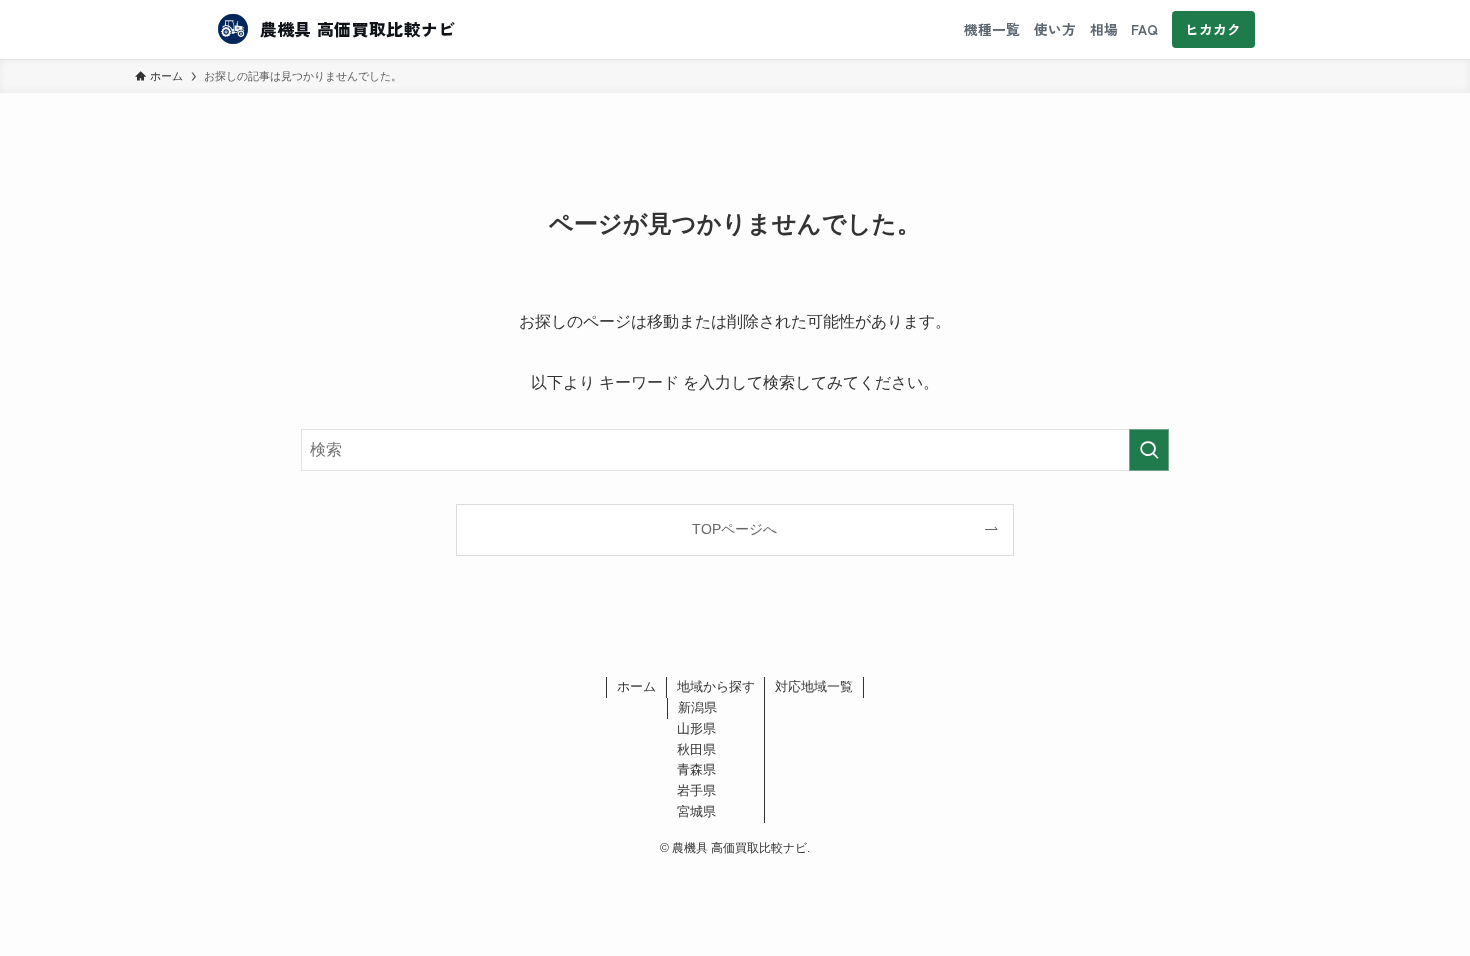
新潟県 (697, 707)
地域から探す (716, 686)
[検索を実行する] (1149, 450)
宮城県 (696, 811)
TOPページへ (734, 529)
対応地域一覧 (814, 686)
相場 (1104, 29)
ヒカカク (1213, 29)
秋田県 (696, 749)
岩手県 (696, 790)
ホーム (636, 686)
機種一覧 (992, 29)
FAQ (1144, 29)
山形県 (696, 728)
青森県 (696, 769)
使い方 (1055, 29)
